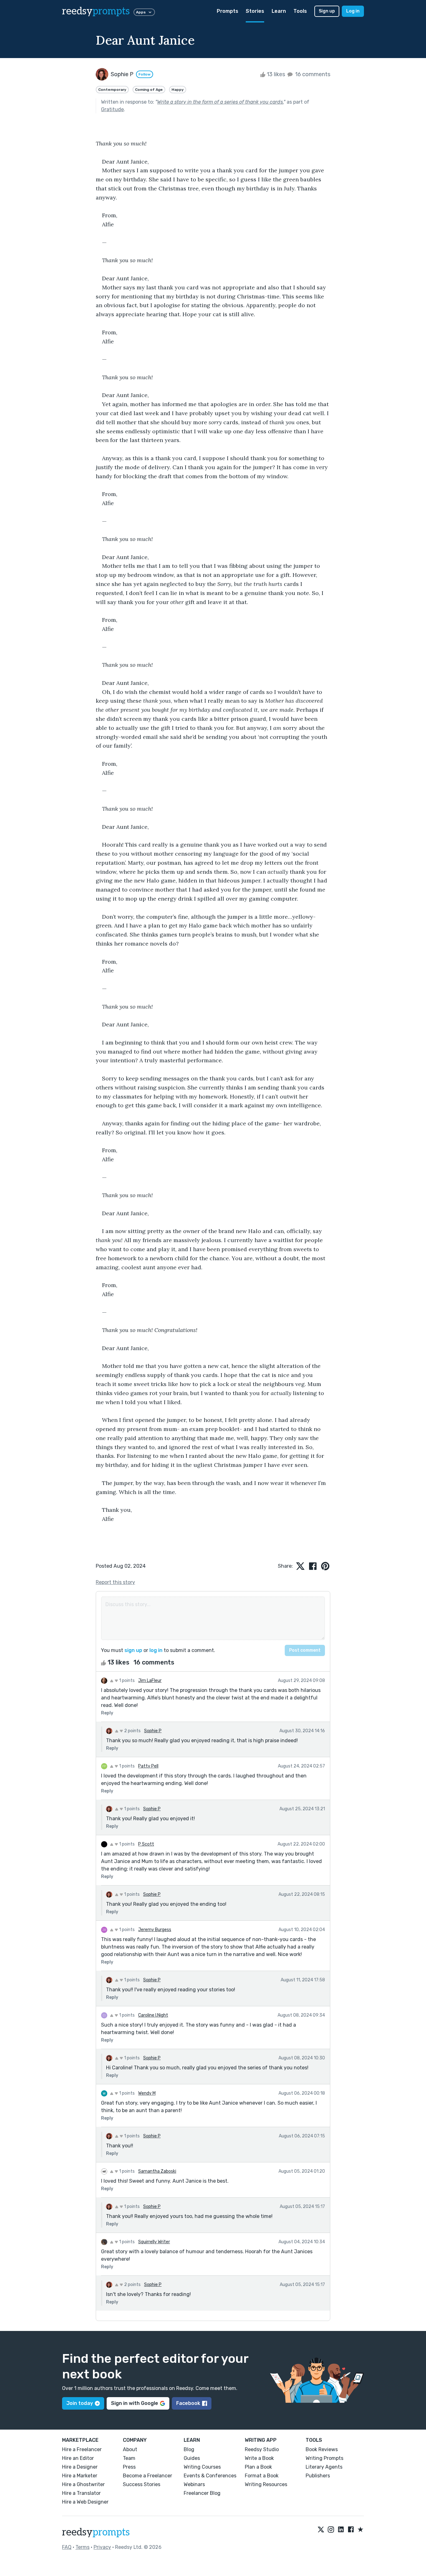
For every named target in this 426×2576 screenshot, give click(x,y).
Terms (82, 2547)
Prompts (228, 11)
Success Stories (142, 2484)
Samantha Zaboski (157, 2171)
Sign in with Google (135, 2403)
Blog (189, 2449)
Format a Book (262, 2476)
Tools (300, 11)
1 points (126, 1681)
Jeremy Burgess (155, 1930)
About (130, 2449)
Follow (145, 74)
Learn (279, 11)
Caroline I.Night (153, 2015)
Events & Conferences (210, 2476)
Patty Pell (148, 1766)
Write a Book (259, 2458)
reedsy (96, 11)
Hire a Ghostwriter (83, 2484)
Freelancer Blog (202, 2493)
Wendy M (147, 2093)
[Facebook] (351, 2530)
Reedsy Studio (262, 2449)
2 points (132, 1731)
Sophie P (153, 1731)
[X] (321, 2530)
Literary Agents (324, 2467)
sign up (133, 1650)
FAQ (67, 2547)
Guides (192, 2458)
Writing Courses (202, 2467)
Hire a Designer (80, 2467)
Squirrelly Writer (154, 2242)
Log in (353, 11)
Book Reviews (322, 2449)
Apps (141, 12)
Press (129, 2467)
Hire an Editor (78, 2458)
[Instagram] (331, 2530)
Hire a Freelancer (82, 2449)
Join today (80, 2403)
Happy (178, 90)
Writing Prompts (324, 2458)
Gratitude (112, 109)
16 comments (312, 74)
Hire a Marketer (80, 2476)
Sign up (327, 11)
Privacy (102, 2547)
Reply (107, 1713)
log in (156, 1650)
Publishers (318, 2476)
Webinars (194, 2484)
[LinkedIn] (341, 2530)
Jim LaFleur (150, 1681)
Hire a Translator (81, 2493)
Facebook (188, 2403)
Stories (255, 11)
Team (129, 2458)
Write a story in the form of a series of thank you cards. (220, 102)
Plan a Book (258, 2467)
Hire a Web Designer (85, 2502)
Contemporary (112, 90)
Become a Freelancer (148, 2476)
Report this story (115, 1582)
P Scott (146, 1844)
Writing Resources (266, 2484)
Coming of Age (149, 90)
